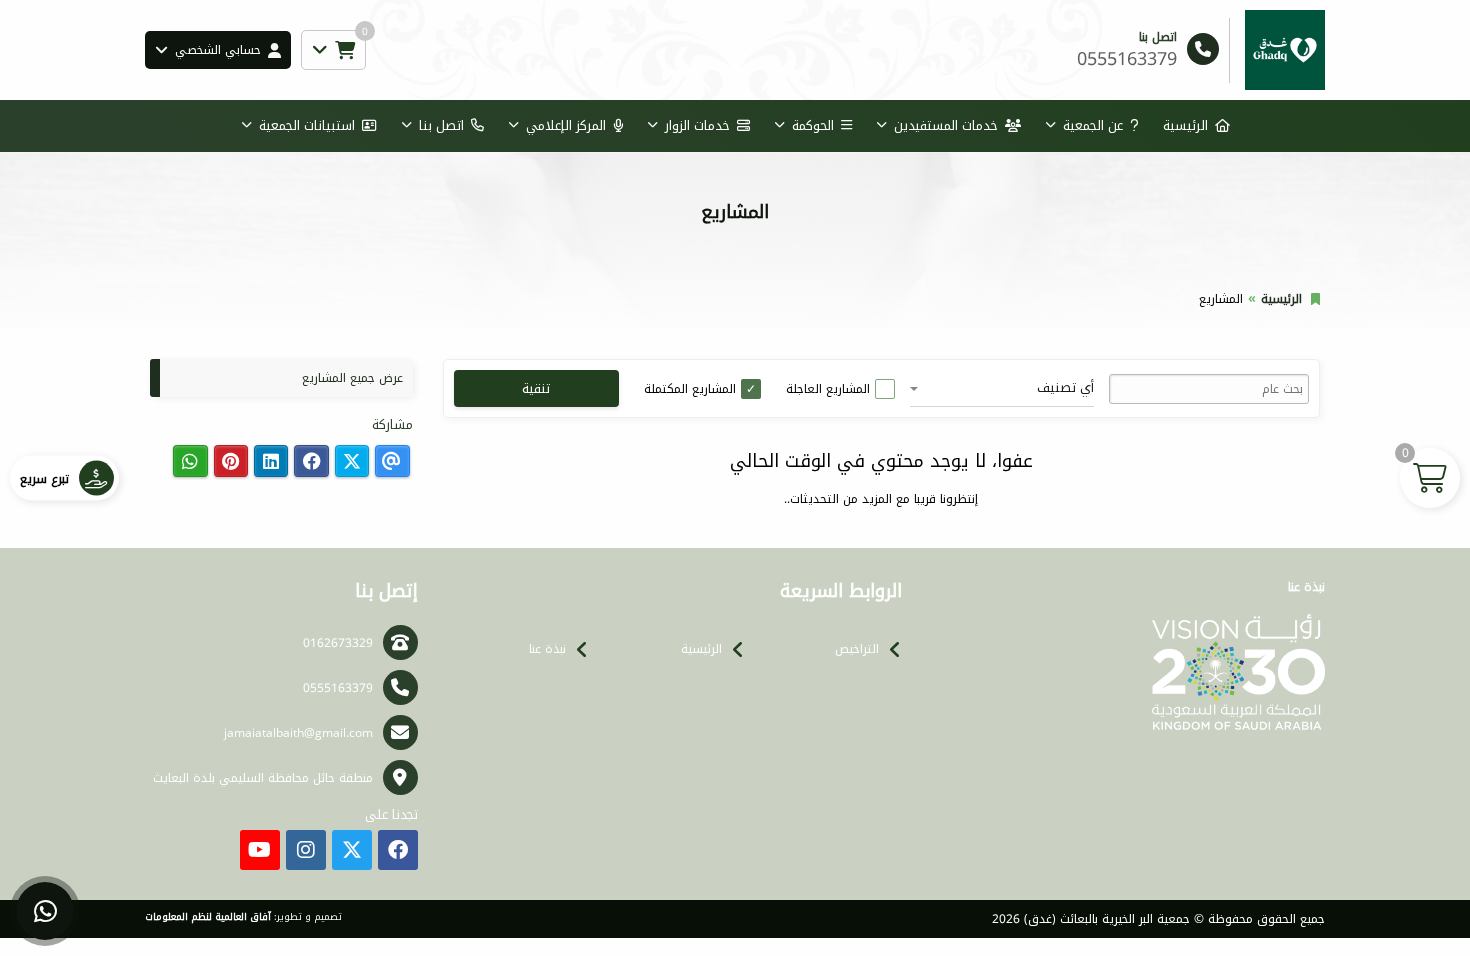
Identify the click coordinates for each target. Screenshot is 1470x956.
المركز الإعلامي (566, 125)
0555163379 (338, 688)
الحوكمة (813, 125)
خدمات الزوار (697, 125)
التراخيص (857, 649)
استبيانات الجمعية (307, 125)
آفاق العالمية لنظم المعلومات (208, 917)
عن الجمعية (1093, 125)
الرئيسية (1185, 125)
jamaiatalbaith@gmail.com (298, 733)
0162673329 (338, 643)
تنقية (536, 388)
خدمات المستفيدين (946, 125)
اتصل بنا (441, 125)
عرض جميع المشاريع (352, 378)
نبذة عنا (547, 649)
